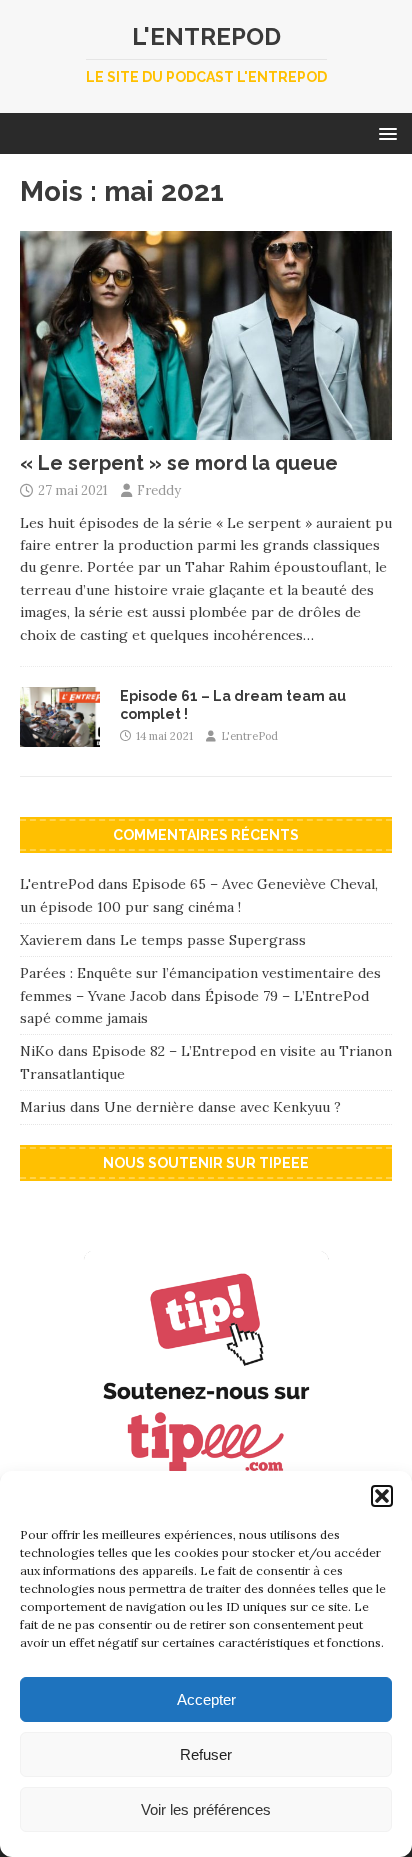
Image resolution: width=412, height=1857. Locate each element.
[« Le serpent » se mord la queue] (206, 428)
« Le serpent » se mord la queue (179, 463)
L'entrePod (249, 736)
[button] (382, 1496)
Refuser (206, 1754)
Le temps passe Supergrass (213, 940)
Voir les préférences (206, 1809)
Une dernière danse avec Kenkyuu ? (222, 1107)
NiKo (37, 1051)
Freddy (159, 490)
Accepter (206, 1699)
